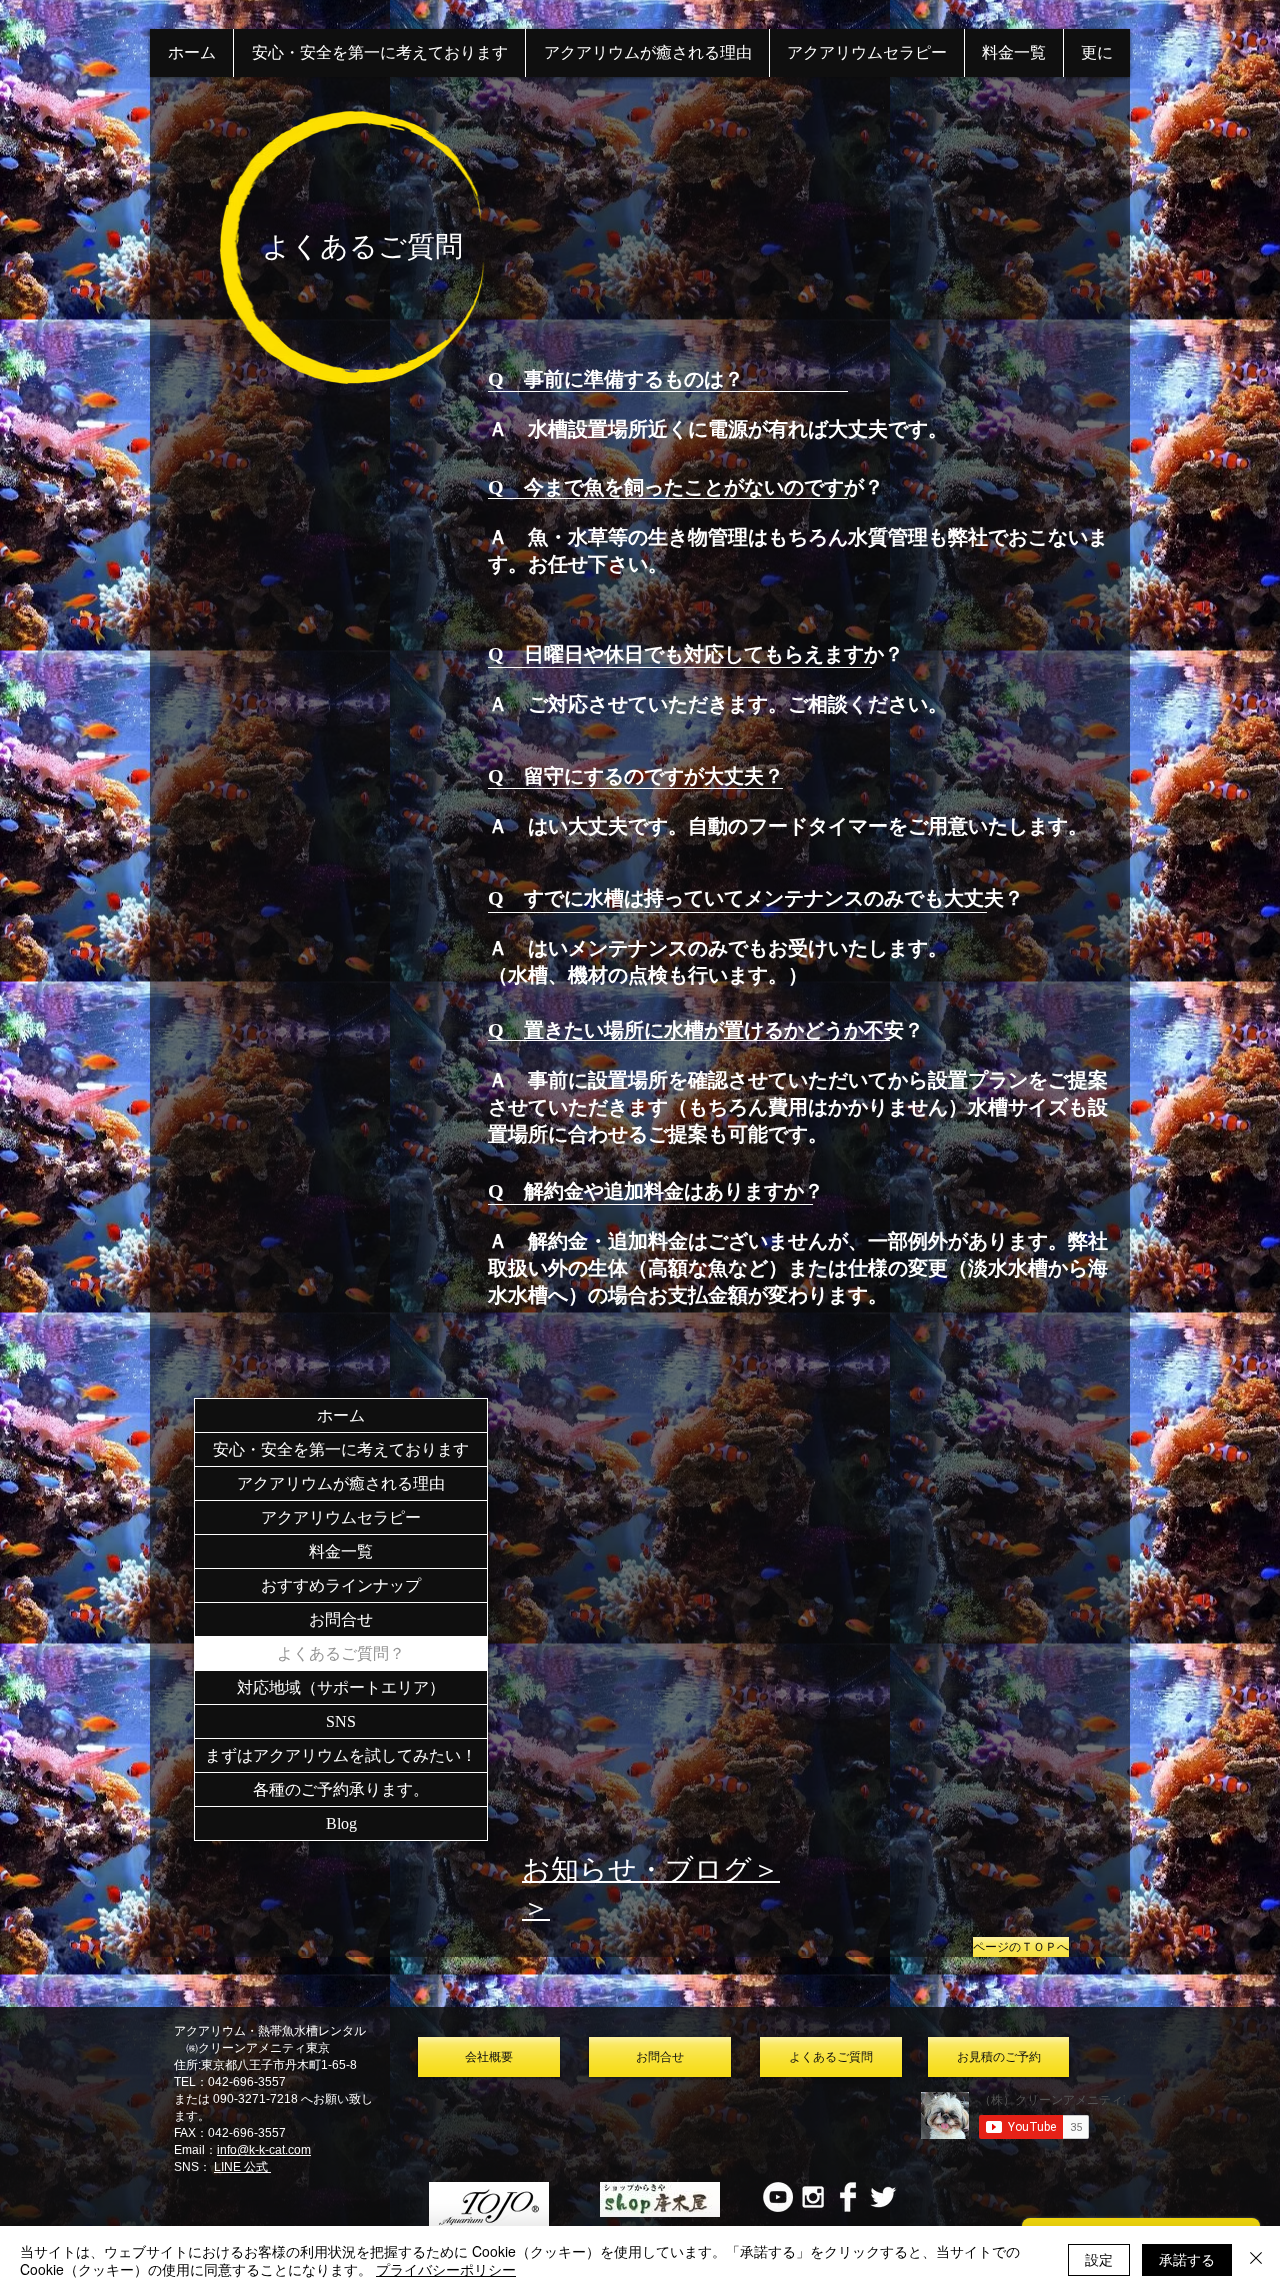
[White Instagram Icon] (813, 2197)
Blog (341, 1823)
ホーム (341, 1415)
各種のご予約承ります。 (341, 1789)
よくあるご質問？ (341, 1653)
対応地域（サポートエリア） (341, 1687)
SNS (341, 1721)
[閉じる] (1256, 2260)
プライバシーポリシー (446, 2269)
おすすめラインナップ (341, 1585)
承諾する (1187, 2259)
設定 (1099, 2259)
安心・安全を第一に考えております (341, 1449)
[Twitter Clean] (883, 2197)
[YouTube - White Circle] (778, 2197)
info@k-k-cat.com (264, 2150)
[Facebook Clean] (848, 2197)
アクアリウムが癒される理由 (341, 1483)
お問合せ (341, 1619)
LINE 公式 (242, 2167)
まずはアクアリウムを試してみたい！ (341, 1755)
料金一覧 (341, 1551)
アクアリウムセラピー (341, 1517)
